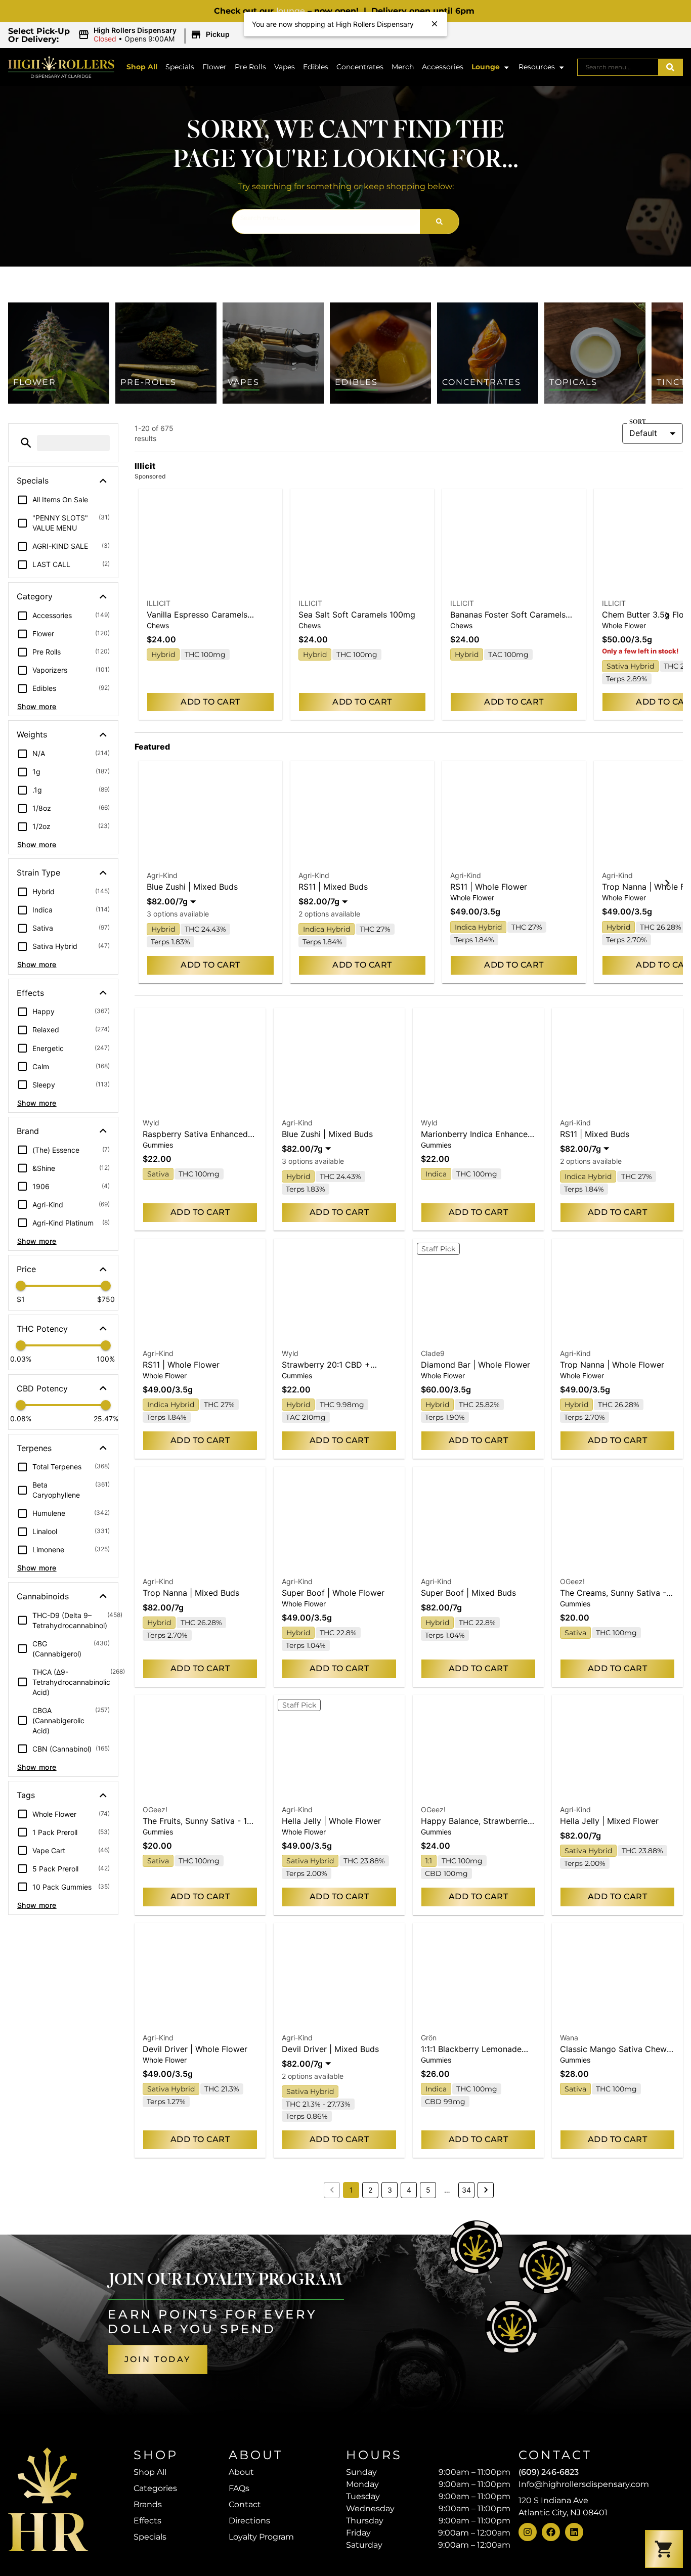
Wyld (151, 1123)
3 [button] (390, 2190)
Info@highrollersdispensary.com (584, 2484)
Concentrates (360, 67)
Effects (147, 2521)
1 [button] (351, 2190)
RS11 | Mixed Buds (333, 887)
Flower (214, 67)
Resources (537, 67)
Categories (155, 2488)
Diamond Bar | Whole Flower (476, 1365)
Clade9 (433, 1353)
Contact (245, 2504)
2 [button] (370, 2190)
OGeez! (572, 1581)
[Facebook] (551, 2532)
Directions (249, 2521)
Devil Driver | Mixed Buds (330, 2049)
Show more (37, 706)
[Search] (670, 67)
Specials (180, 67)
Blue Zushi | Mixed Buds (192, 887)
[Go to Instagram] (528, 2532)
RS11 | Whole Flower (489, 887)
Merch (403, 67)
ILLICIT (159, 603)
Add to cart (210, 702)
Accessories (443, 67)
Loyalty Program (261, 2537)
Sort (637, 422)
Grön (429, 2038)
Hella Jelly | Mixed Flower (609, 1821)
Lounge (486, 67)
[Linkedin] (574, 2532)
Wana (569, 2038)
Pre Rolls (250, 67)
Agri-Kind (162, 875)
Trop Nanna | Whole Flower (612, 1365)
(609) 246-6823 (549, 2472)
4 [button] (409, 2190)
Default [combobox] (643, 433)
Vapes (285, 67)
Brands (148, 2504)
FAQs (239, 2488)
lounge (291, 11)
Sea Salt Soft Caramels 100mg (357, 615)
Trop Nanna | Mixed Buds (191, 1593)
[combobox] (618, 67)
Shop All (142, 67)
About (241, 2472)
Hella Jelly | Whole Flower (331, 1821)
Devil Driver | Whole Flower (195, 2049)
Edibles (316, 67)
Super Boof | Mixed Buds (468, 1593)
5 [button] (428, 2190)
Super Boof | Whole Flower (333, 1593)
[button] (155, 35)
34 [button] (466, 2190)
